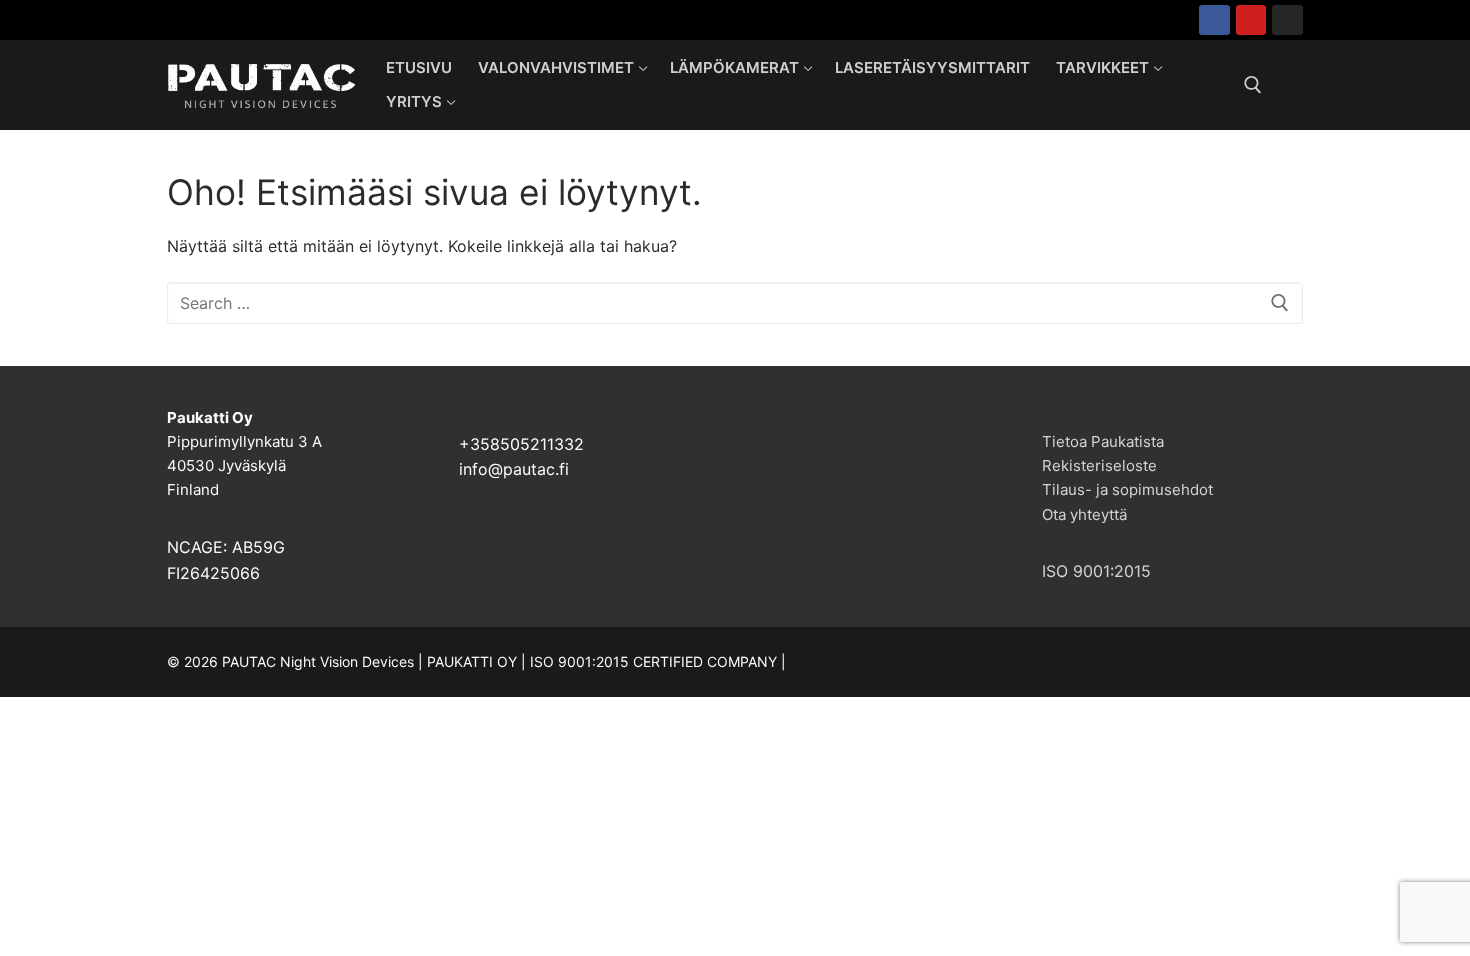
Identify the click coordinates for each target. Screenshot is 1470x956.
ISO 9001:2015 (1096, 571)
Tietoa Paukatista (1103, 441)
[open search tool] (1253, 85)
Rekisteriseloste (1099, 465)
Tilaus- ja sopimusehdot (1127, 489)
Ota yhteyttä (1084, 514)
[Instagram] (1287, 20)
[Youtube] (1251, 20)
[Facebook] (1214, 20)
